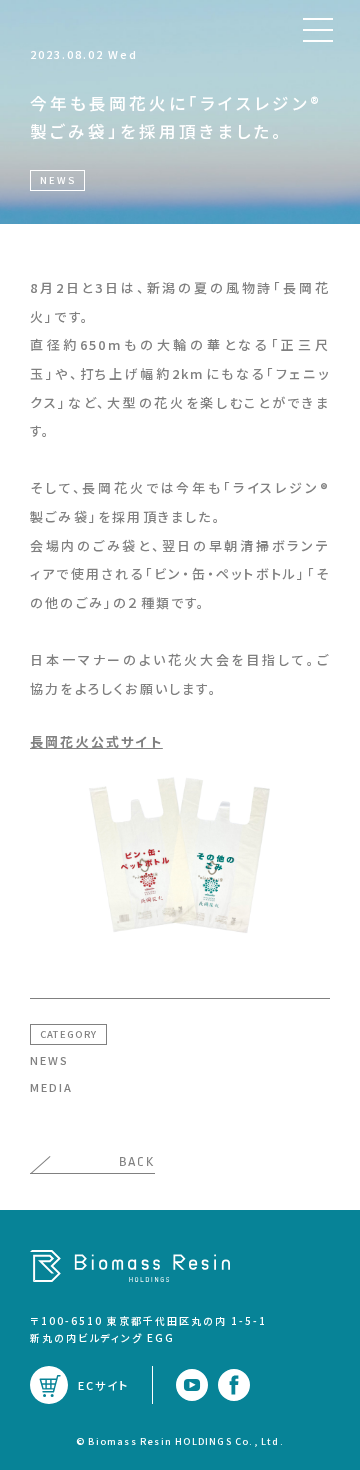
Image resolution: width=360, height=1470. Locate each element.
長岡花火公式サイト (96, 741)
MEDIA (51, 1087)
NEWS (49, 1060)
